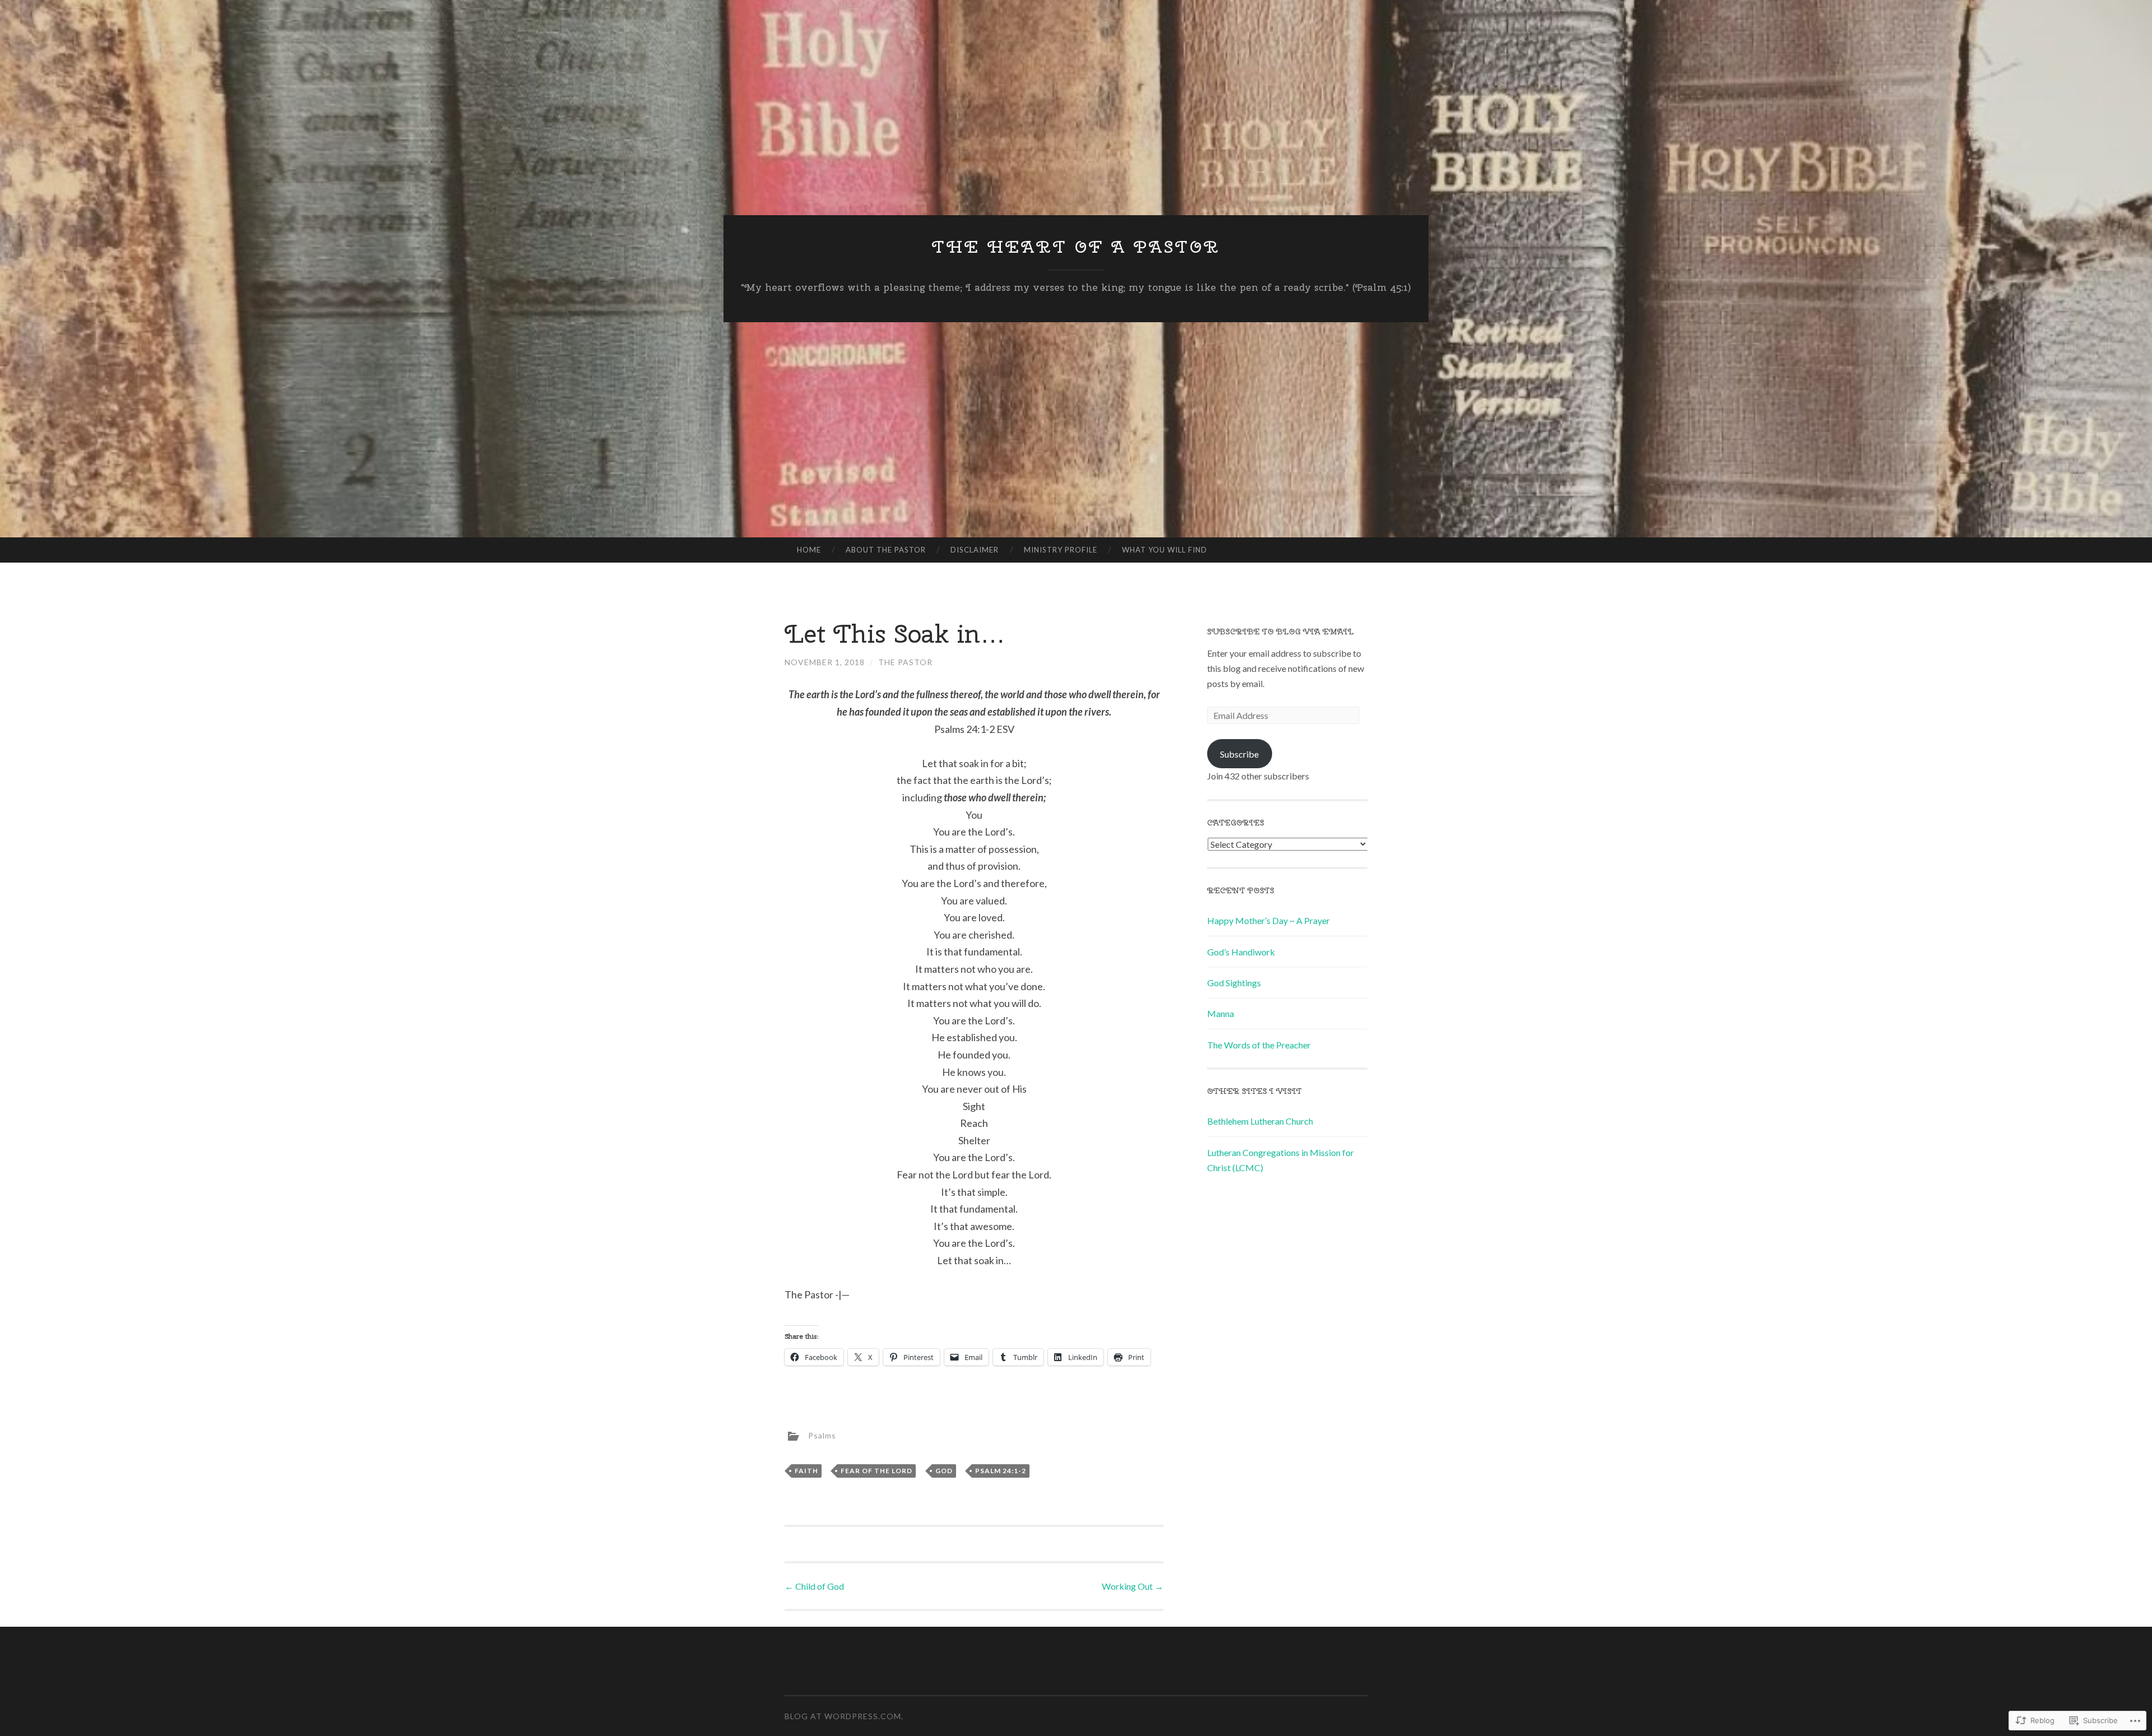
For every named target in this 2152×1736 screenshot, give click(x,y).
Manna (1221, 1013)
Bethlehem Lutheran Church (1260, 1121)
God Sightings (1234, 983)
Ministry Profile (1061, 550)
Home (809, 550)
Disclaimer (975, 550)
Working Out (1133, 1586)
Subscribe (1239, 754)
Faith (806, 1471)
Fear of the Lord (876, 1471)
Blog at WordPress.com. (844, 1716)
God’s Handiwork (1241, 952)
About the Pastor (886, 550)
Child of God (814, 1586)
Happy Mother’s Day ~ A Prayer (1269, 920)
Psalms (822, 1435)
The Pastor (905, 662)
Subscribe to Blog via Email (1281, 632)
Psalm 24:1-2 (1001, 1471)
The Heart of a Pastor (1076, 247)
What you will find (1165, 550)
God (944, 1471)
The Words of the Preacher (1259, 1045)
